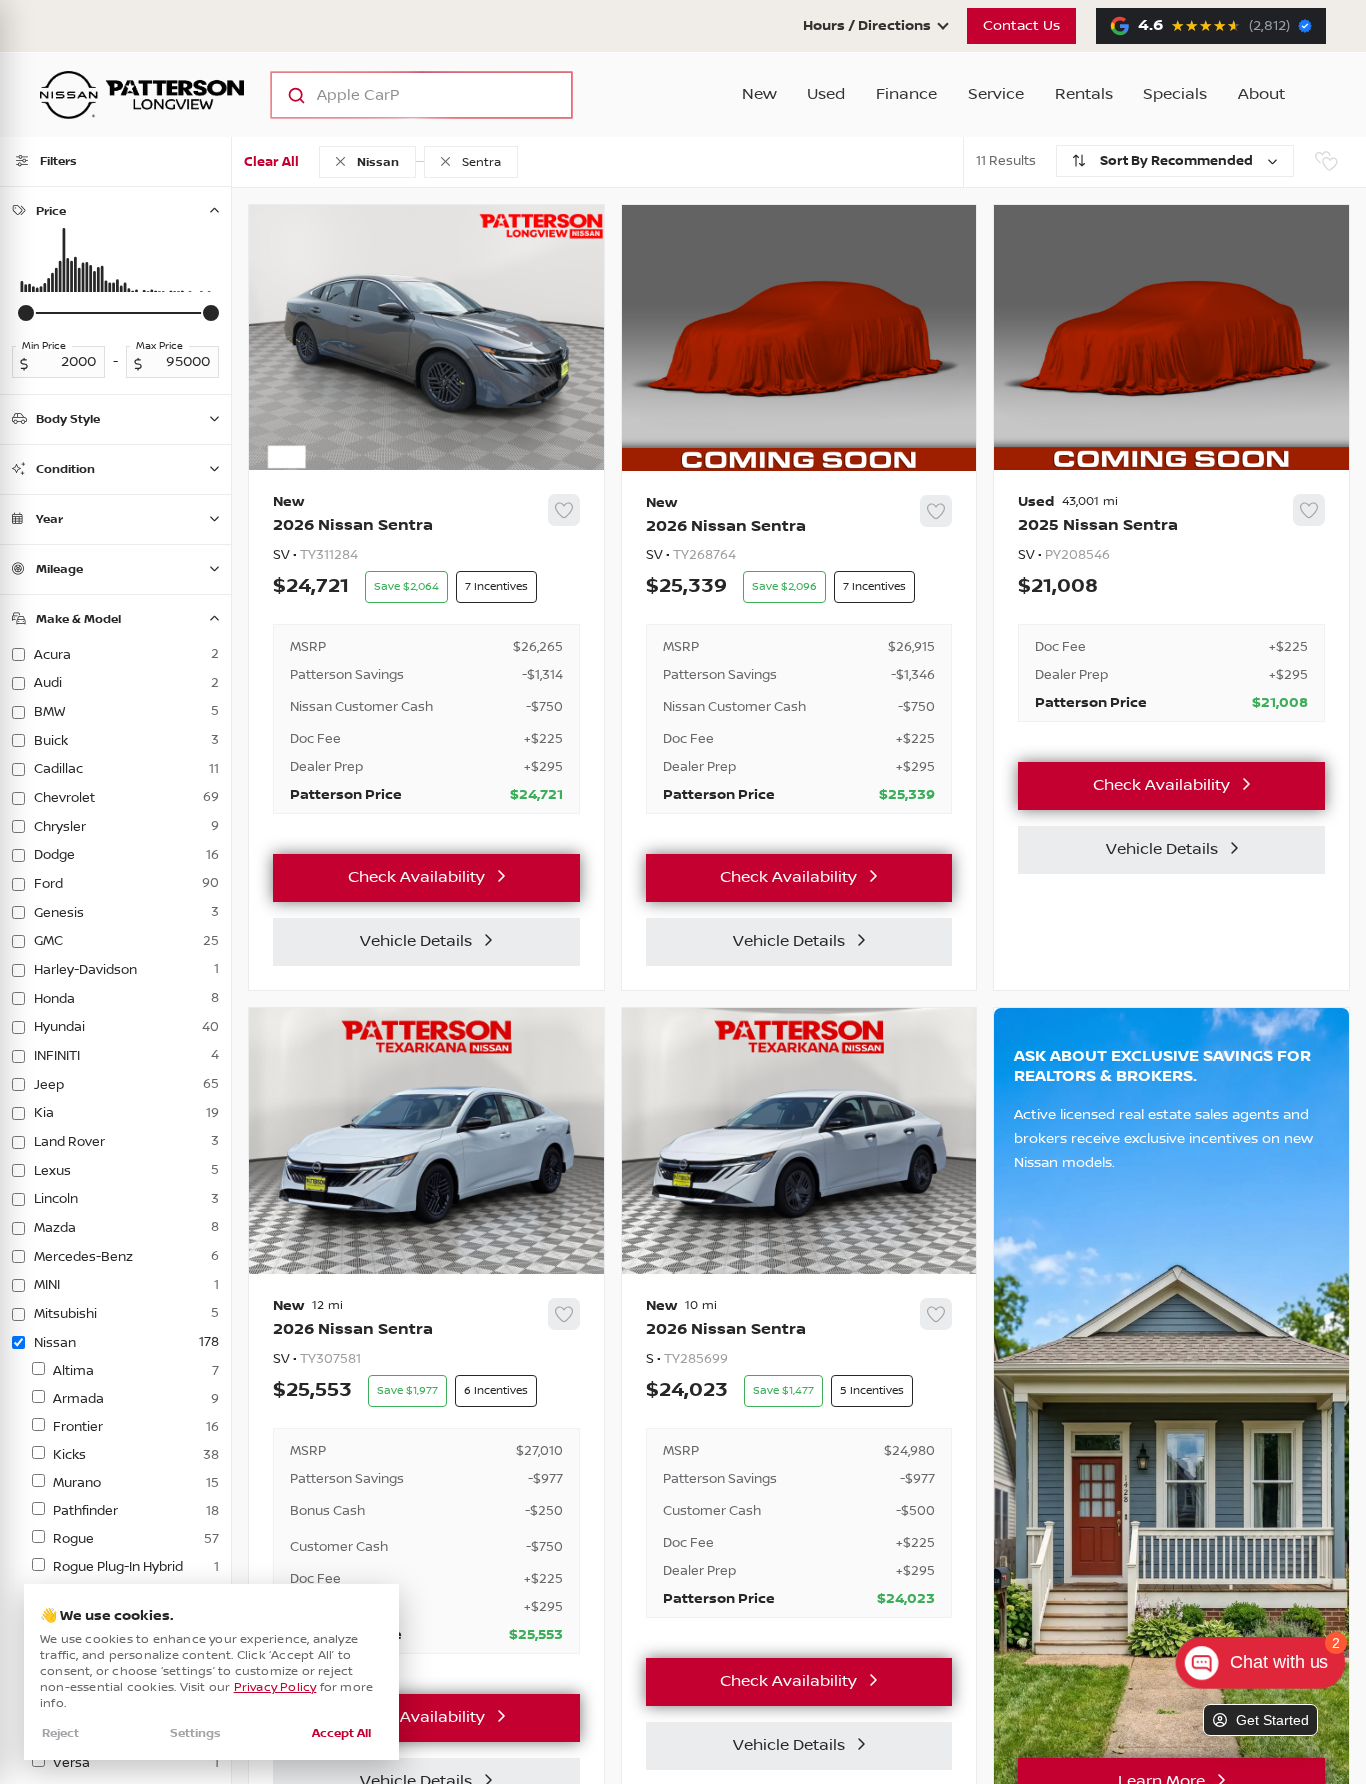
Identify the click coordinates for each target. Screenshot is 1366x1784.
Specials (1175, 94)
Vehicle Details (416, 941)
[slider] (26, 313)
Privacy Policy (275, 1687)
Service (996, 94)
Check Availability (416, 877)
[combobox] (402, 95)
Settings (195, 1733)
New (759, 94)
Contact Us (1021, 26)
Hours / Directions (867, 26)
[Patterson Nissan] (142, 95)
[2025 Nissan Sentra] (1171, 608)
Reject (60, 1733)
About (1261, 94)
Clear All (271, 162)
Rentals (1084, 94)
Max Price (159, 346)
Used (826, 94)
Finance (906, 94)
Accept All (341, 1733)
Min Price (44, 346)
